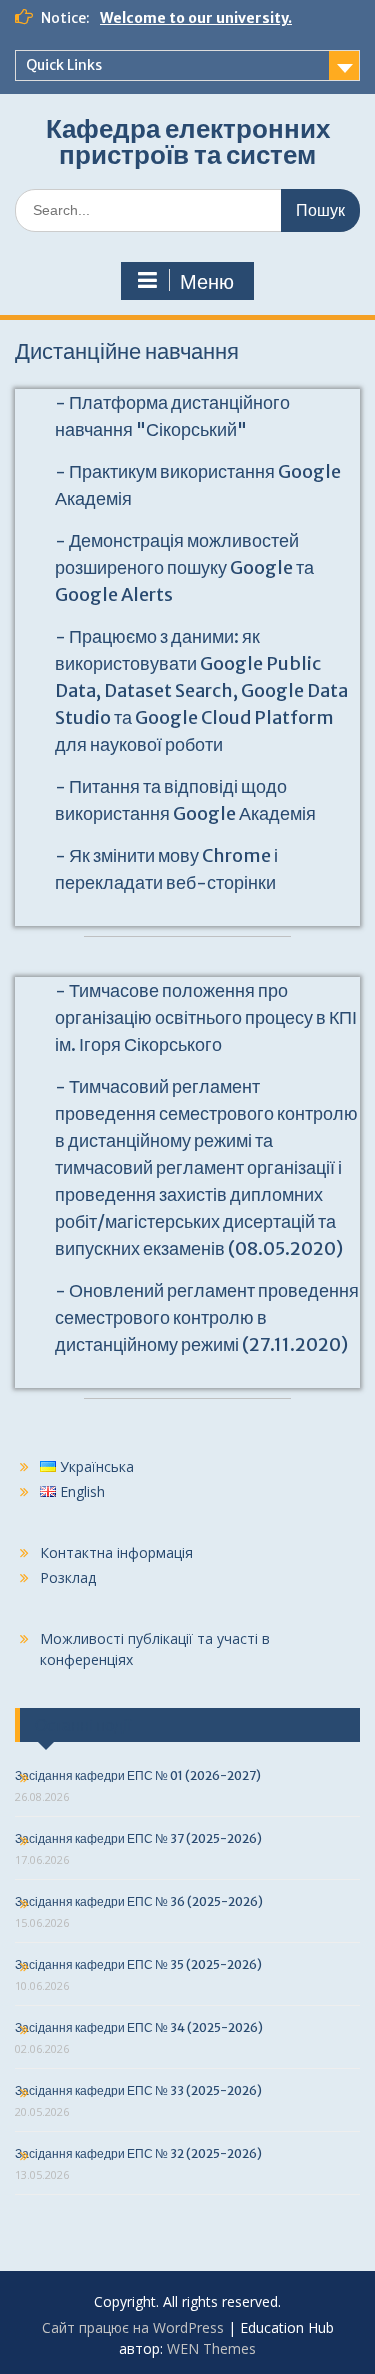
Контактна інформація (116, 1552)
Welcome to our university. (196, 18)
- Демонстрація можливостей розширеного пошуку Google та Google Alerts (184, 567)
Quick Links (64, 65)
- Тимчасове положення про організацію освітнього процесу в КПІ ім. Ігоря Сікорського (206, 1017)
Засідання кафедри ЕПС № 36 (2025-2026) (139, 1901)
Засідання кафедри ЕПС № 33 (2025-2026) (138, 2090)
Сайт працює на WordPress (133, 2327)
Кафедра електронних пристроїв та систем (188, 141)
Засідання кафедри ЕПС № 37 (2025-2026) (138, 1838)
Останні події (83, 1725)
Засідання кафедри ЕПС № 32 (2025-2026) (138, 2153)
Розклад (68, 1577)
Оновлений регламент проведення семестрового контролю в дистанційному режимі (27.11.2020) (207, 1317)
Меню (207, 282)
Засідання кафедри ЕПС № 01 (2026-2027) (138, 1775)
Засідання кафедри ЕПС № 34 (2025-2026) (139, 2027)
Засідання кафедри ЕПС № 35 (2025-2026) (138, 1964)
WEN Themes (211, 2348)
